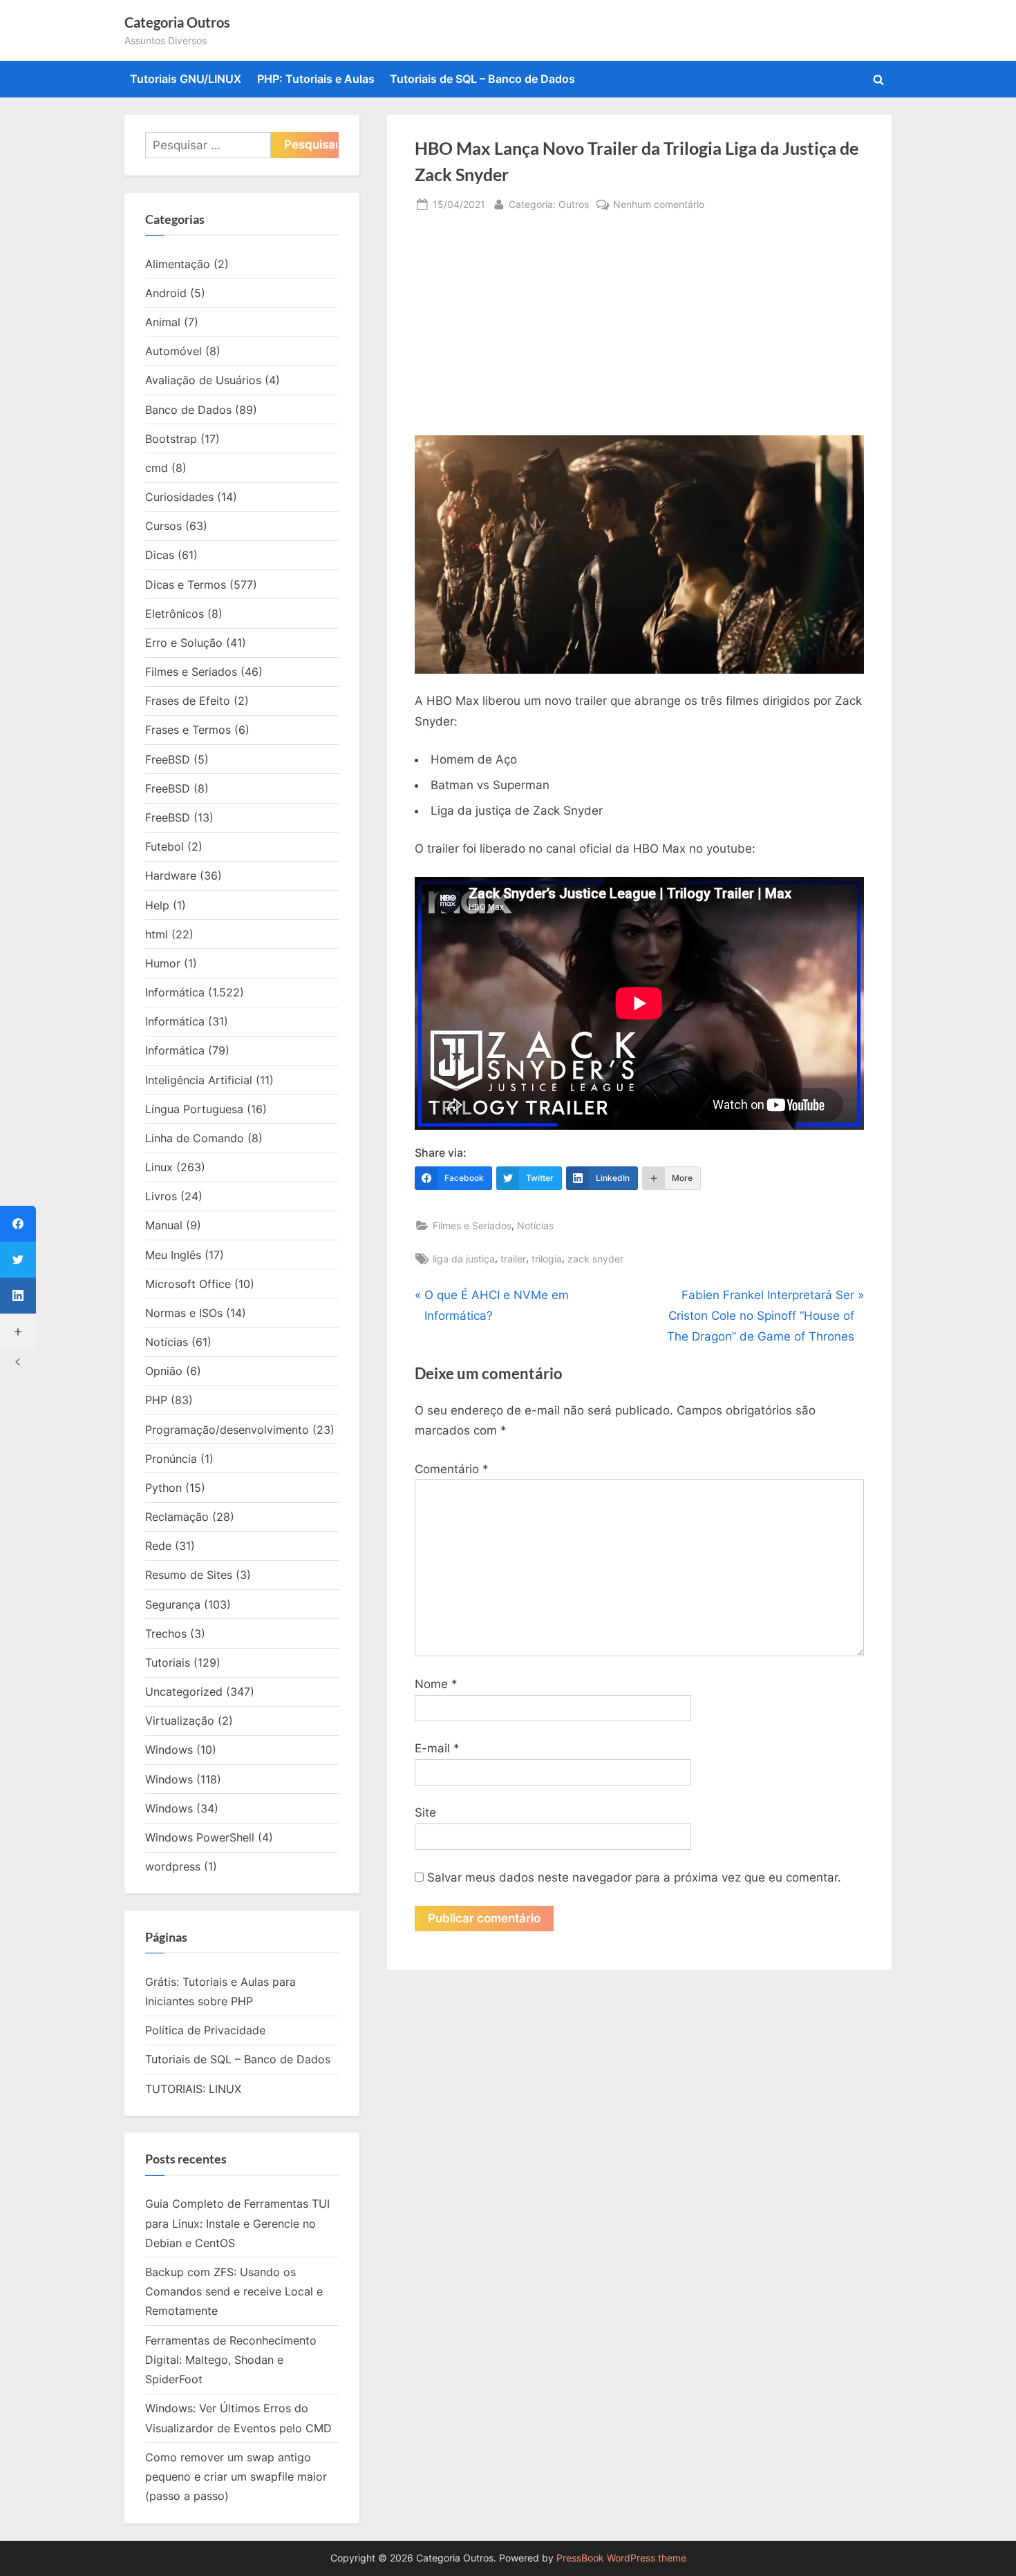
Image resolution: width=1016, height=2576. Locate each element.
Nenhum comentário (659, 205)
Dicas (160, 555)
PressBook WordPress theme (621, 2558)
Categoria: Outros (549, 204)
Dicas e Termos (186, 585)
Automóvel (173, 351)
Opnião (164, 1371)
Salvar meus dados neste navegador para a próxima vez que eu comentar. (634, 1877)
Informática (175, 992)
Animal (163, 322)
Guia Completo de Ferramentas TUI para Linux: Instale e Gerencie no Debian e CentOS (237, 2223)
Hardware (171, 875)
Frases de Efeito (188, 701)
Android (166, 293)
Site (425, 1812)
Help (157, 905)
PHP (156, 1400)
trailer (513, 1259)
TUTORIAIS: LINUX (193, 2089)
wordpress (173, 1866)
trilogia (547, 1259)
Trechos (166, 1633)
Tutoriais (168, 1663)
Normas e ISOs (184, 1313)
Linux (159, 1167)
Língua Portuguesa (194, 1109)
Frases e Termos (188, 730)
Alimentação (178, 264)
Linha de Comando (195, 1138)
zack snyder (595, 1259)
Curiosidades (179, 497)
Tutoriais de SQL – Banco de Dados (482, 79)
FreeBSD (168, 759)
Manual (164, 1225)
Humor (163, 963)
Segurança (173, 1604)
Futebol (164, 846)
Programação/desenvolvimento (227, 1430)
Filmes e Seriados (472, 1225)
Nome (436, 1684)
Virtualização (180, 1721)
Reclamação (177, 1517)
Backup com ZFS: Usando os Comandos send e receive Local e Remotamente (234, 2292)
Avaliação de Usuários (203, 380)
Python (163, 1488)
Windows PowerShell (200, 1837)
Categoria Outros (177, 22)
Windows (169, 1750)
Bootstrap (171, 439)
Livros (161, 1196)
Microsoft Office (188, 1284)
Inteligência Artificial (199, 1080)
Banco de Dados (188, 410)
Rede (158, 1546)
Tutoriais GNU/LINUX (186, 79)
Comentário (452, 1469)
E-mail (437, 1748)
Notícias (535, 1225)
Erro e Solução (184, 643)
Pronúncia (171, 1459)
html (157, 934)
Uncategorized (184, 1692)
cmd (157, 468)
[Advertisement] (639, 332)
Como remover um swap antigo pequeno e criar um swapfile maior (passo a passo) (236, 2477)
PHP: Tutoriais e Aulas (316, 79)
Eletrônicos (175, 614)
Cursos (163, 526)
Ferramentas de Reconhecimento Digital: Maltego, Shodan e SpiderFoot (231, 2360)
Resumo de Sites (189, 1575)
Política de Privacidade (205, 2030)
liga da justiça (464, 1259)
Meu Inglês (173, 1255)
